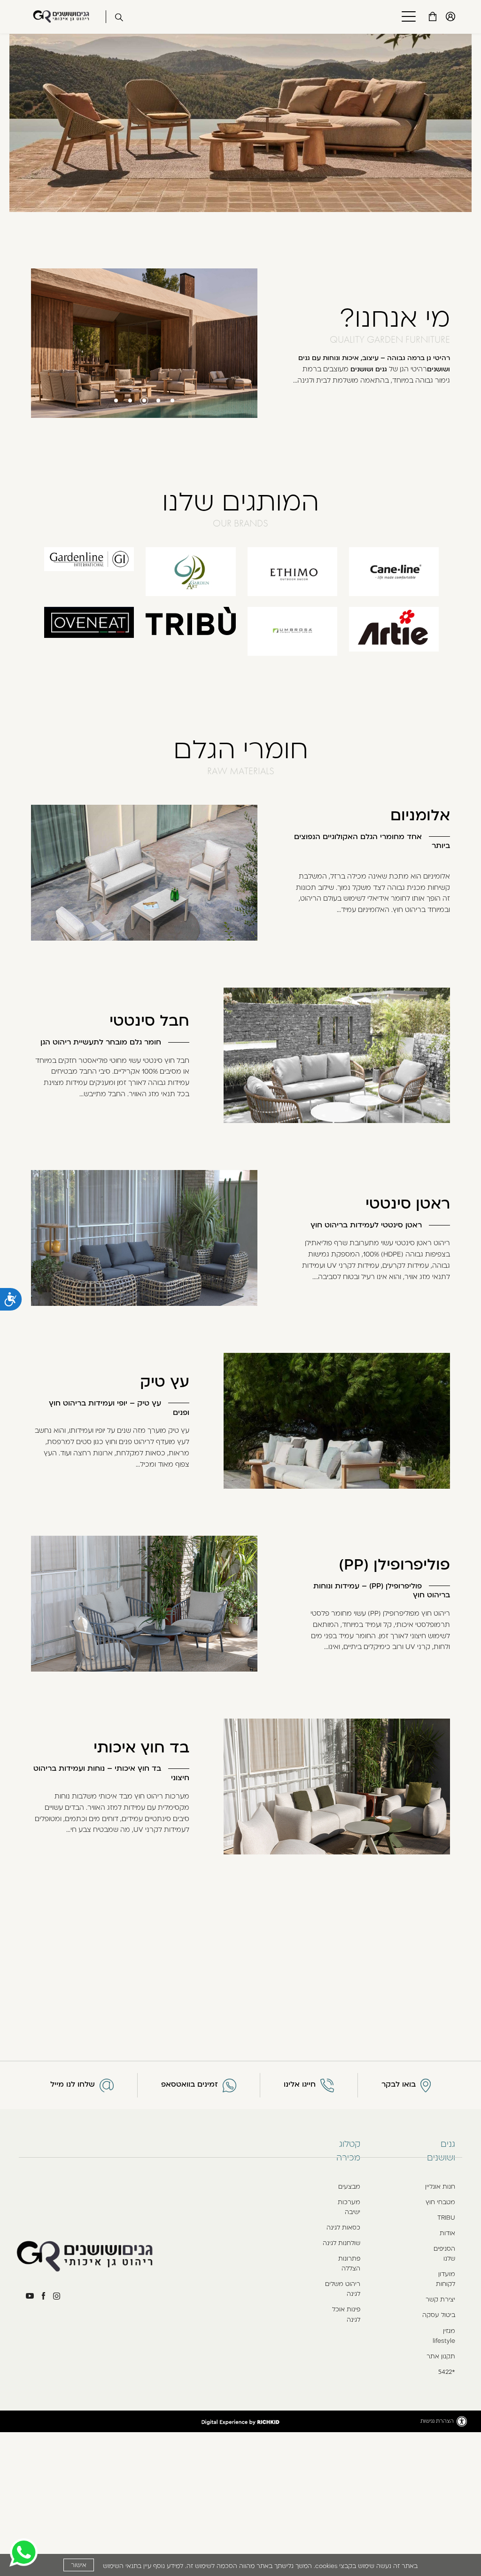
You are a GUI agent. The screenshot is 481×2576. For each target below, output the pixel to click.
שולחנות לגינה (341, 2243)
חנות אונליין (440, 2186)
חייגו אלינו (300, 2084)
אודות (447, 2233)
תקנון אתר (441, 2356)
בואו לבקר (399, 2084)
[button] (405, 17)
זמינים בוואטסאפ (190, 2084)
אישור (79, 2565)
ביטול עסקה (439, 2315)
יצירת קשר (440, 2299)
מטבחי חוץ (440, 2202)
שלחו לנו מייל (73, 2084)
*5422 (447, 2372)
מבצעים (349, 2186)
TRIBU (446, 2217)
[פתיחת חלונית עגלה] (433, 16)
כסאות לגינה (343, 2227)
